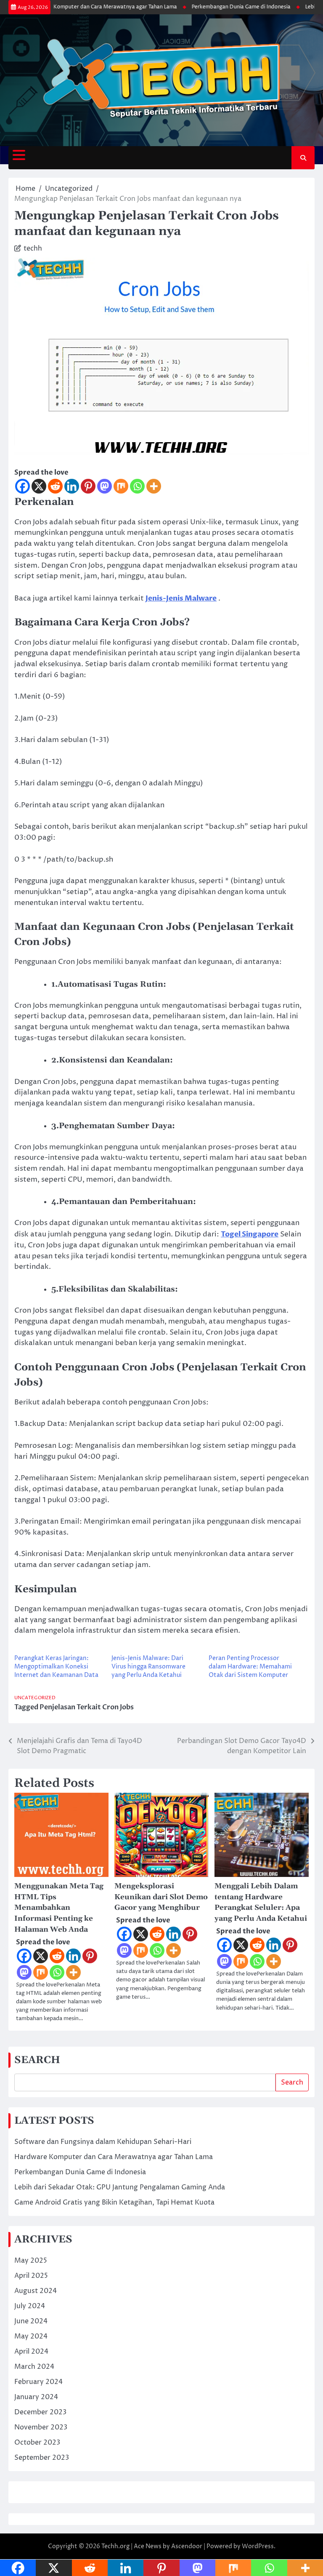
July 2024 (30, 2306)
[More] (154, 486)
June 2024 (31, 2321)
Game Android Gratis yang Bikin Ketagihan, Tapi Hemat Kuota (114, 2202)
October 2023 (37, 2443)
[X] (39, 486)
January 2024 (36, 2397)
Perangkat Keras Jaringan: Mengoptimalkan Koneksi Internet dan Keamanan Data (56, 1667)
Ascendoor (187, 2546)
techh (33, 248)
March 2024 (34, 2367)
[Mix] (121, 486)
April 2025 (31, 2276)
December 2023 (40, 2412)
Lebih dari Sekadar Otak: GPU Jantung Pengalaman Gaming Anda (120, 2187)
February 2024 (38, 2382)
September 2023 (42, 2458)
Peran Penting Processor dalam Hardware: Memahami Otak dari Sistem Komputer (250, 1667)
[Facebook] (23, 486)
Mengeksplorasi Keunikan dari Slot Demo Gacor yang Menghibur (161, 1897)
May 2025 (31, 2261)
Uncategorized (35, 1698)
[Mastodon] (105, 486)
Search (292, 2082)
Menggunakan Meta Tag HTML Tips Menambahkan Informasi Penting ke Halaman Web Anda (59, 1908)
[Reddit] (55, 486)
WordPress (258, 2546)
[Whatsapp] (137, 486)
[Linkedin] (72, 486)
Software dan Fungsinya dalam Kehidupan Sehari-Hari (103, 2142)
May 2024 (31, 2336)
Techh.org (115, 2546)
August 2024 (36, 2291)
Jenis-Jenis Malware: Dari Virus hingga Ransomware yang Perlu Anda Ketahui (148, 1667)
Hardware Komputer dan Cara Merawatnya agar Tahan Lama (83, 7)
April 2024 (31, 2352)
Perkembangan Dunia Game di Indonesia (222, 7)
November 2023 (41, 2427)
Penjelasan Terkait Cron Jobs (87, 1707)
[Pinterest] (88, 486)
